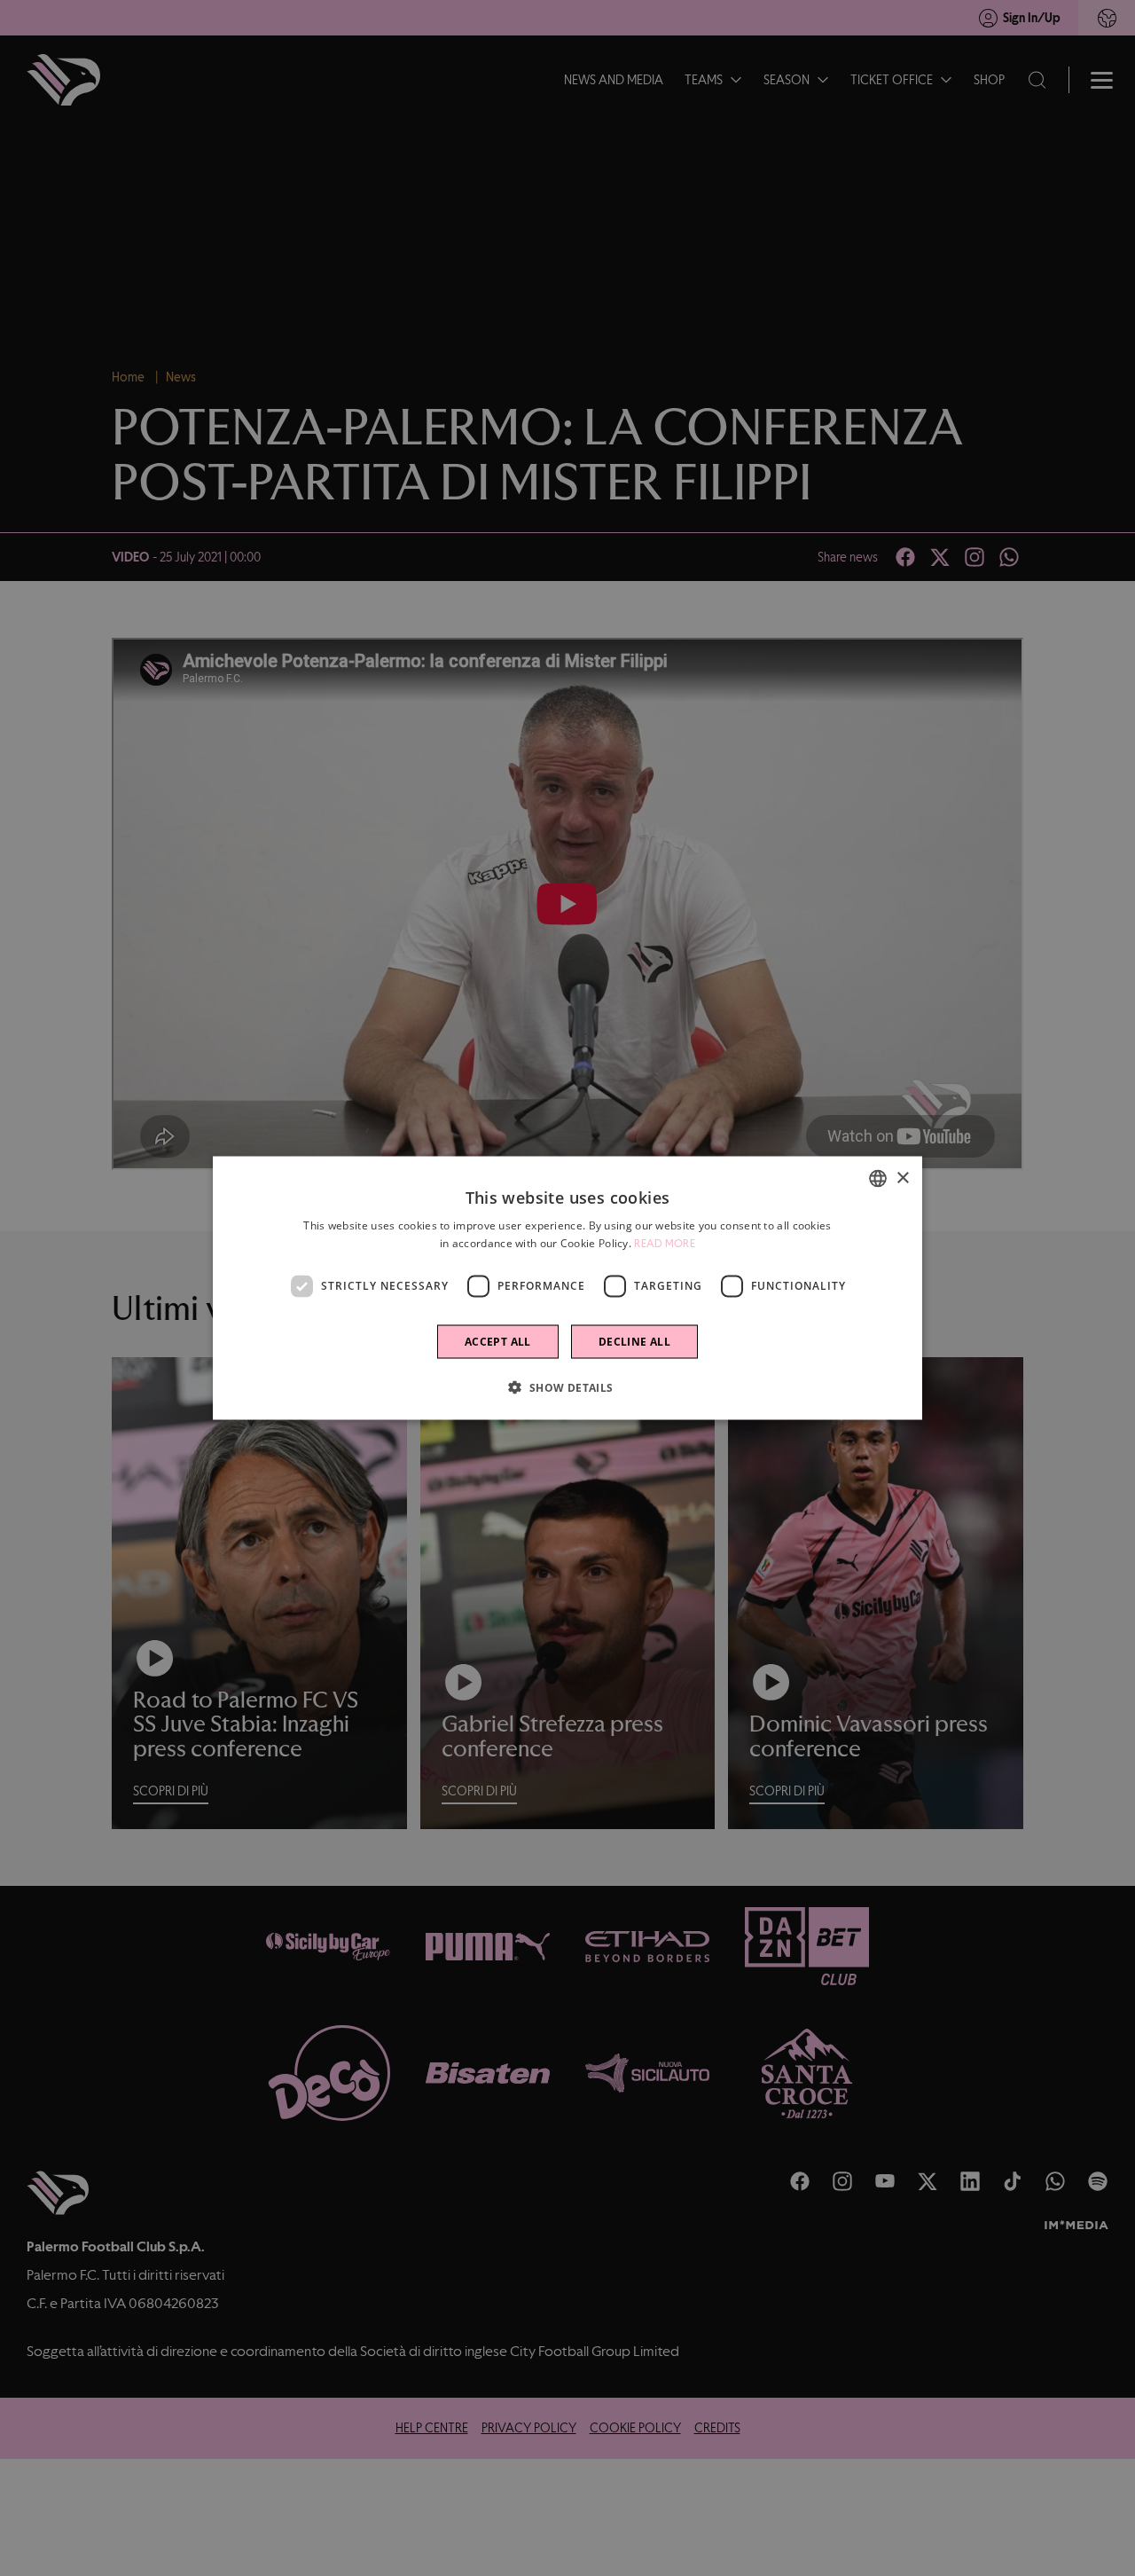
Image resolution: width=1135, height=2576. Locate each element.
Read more (665, 1244)
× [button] (902, 1178)
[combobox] (878, 1179)
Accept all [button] (498, 1341)
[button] (567, 1386)
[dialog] (567, 1288)
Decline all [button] (634, 1341)
